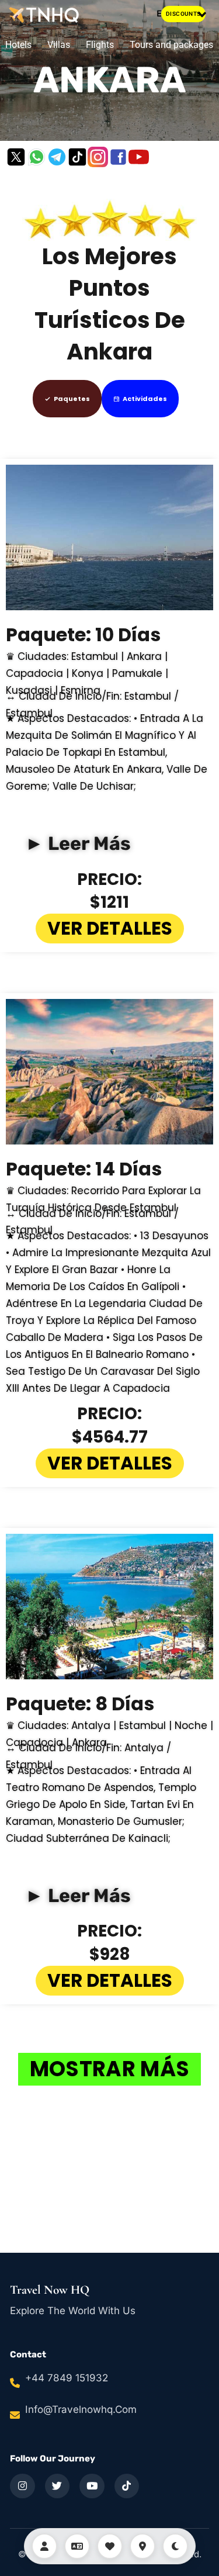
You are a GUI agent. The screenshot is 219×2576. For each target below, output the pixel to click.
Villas (59, 45)
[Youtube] (139, 157)
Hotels (18, 45)
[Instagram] (98, 157)
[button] (202, 14)
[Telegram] (57, 157)
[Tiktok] (77, 157)
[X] (16, 157)
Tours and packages (171, 45)
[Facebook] (118, 157)
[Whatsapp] (36, 157)
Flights (100, 45)
